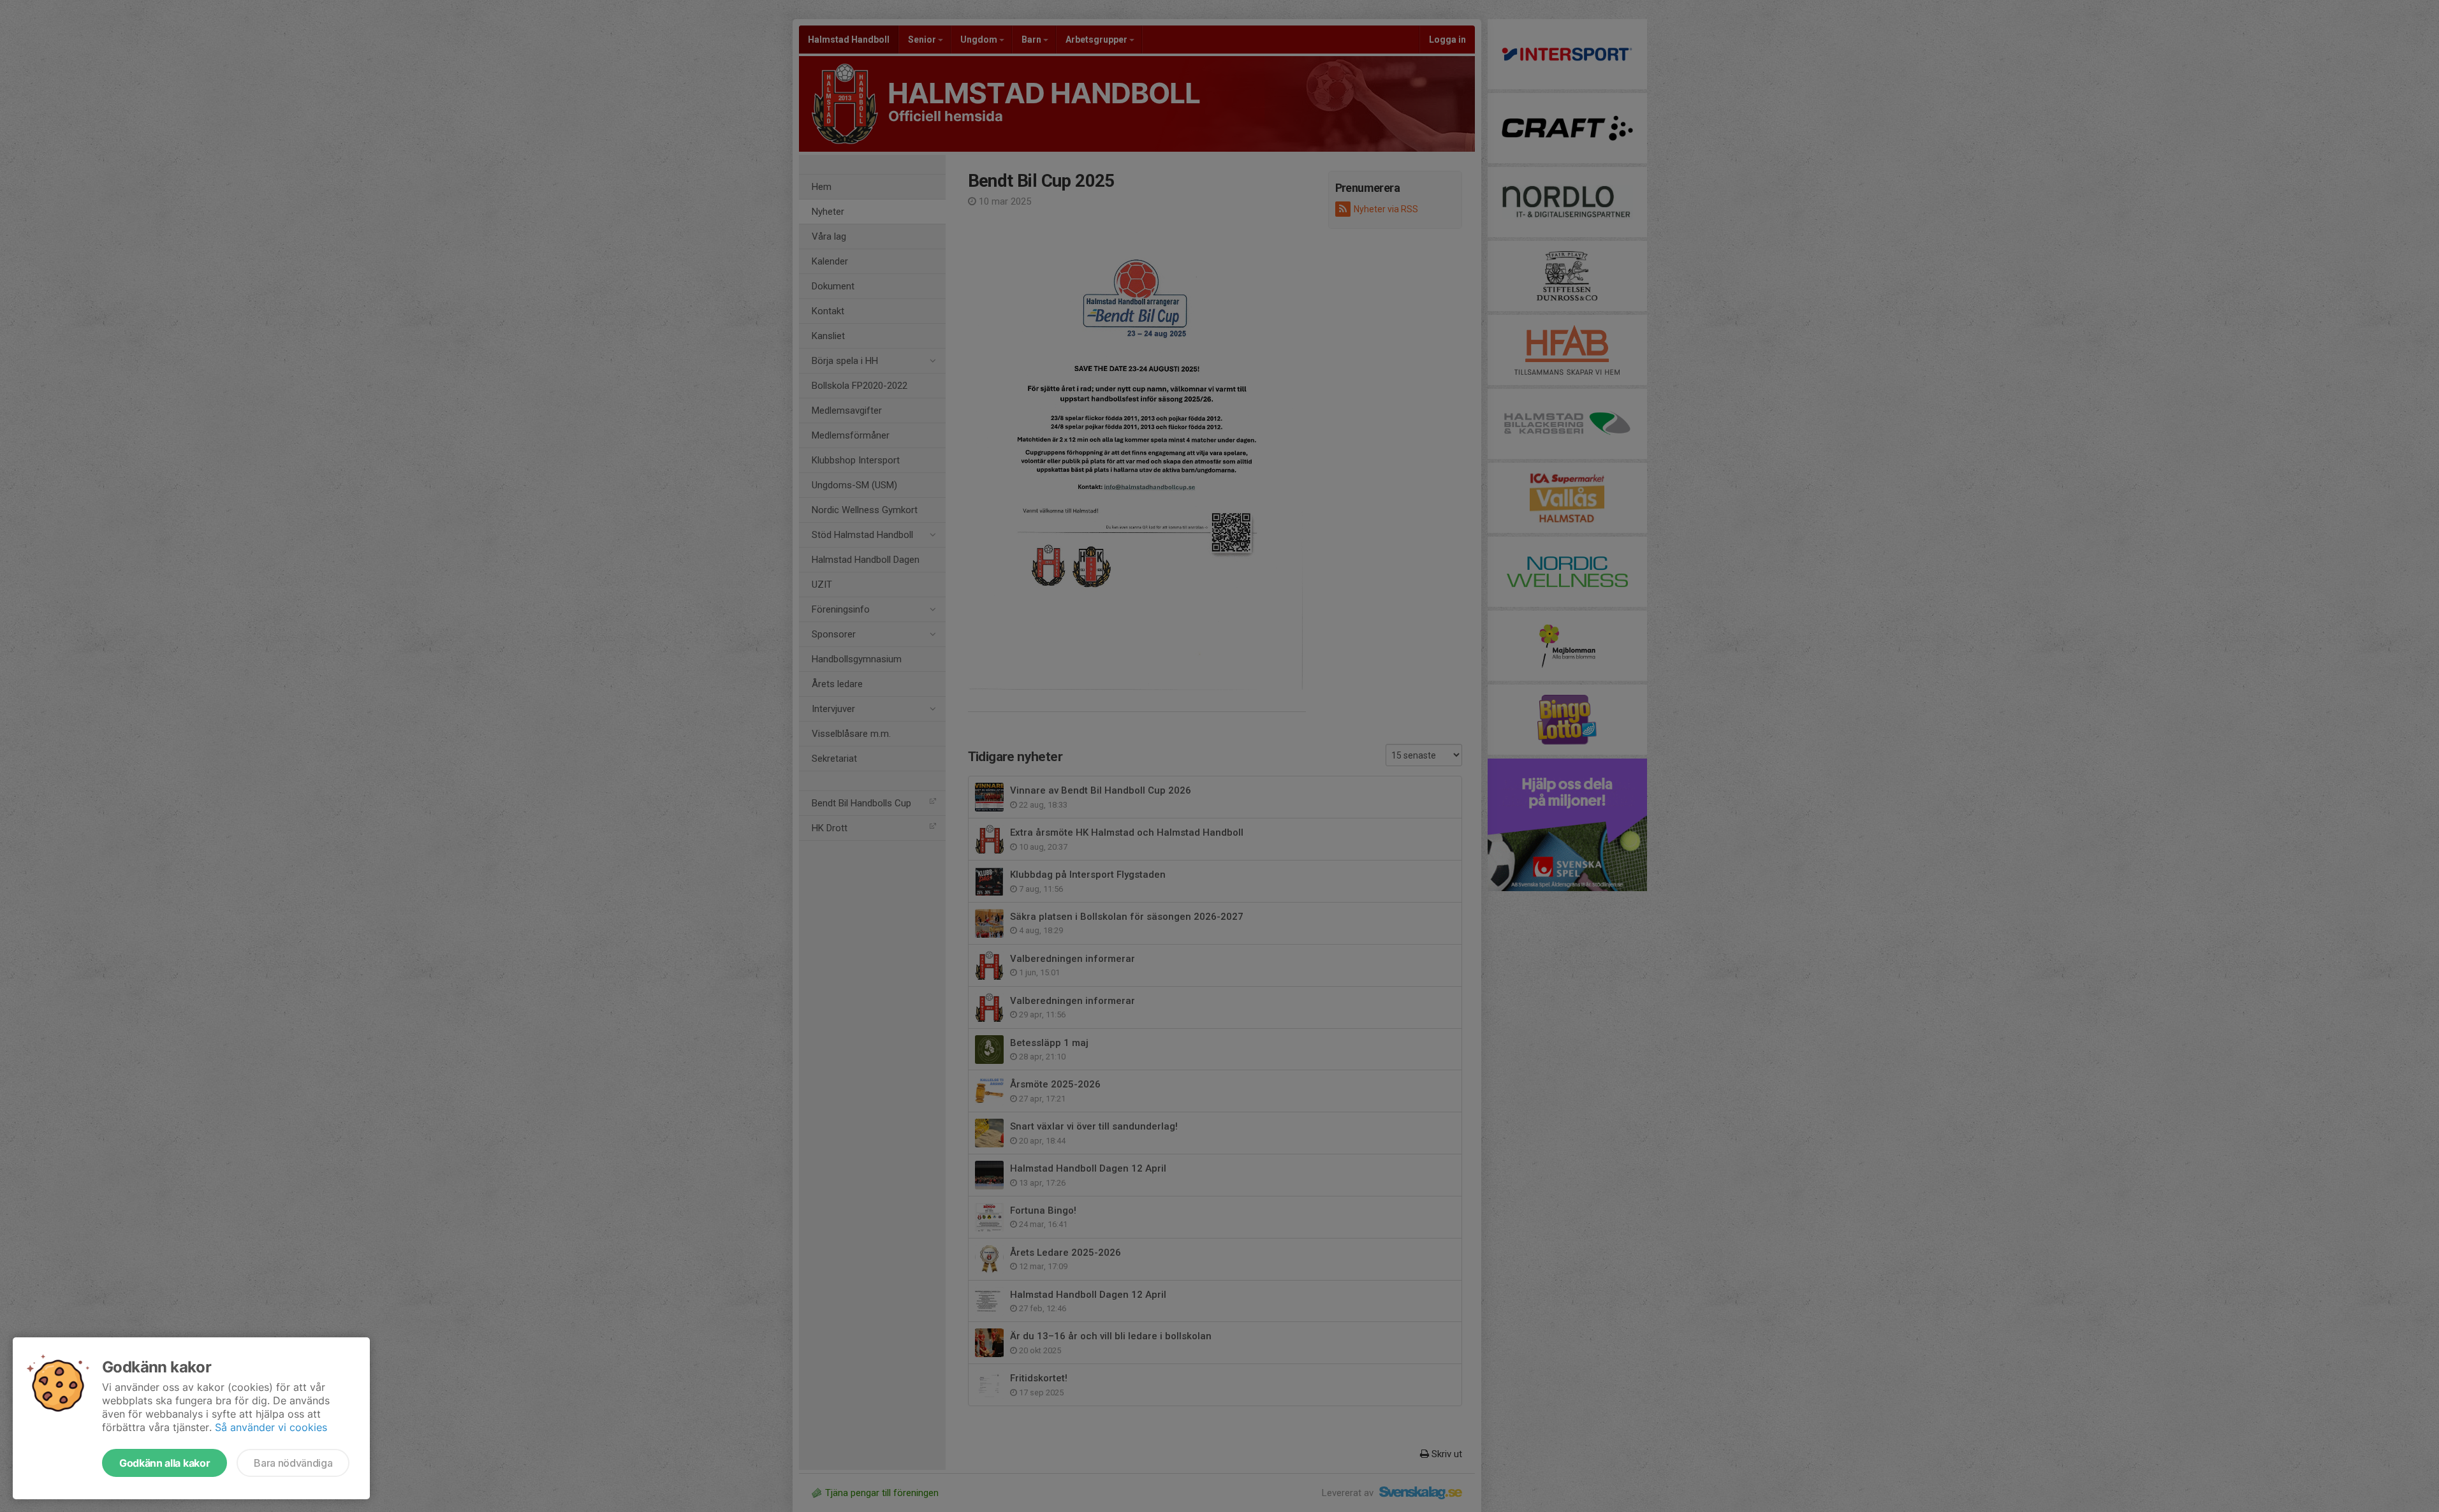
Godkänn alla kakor (165, 1463)
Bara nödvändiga (293, 1463)
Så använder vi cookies (271, 1427)
